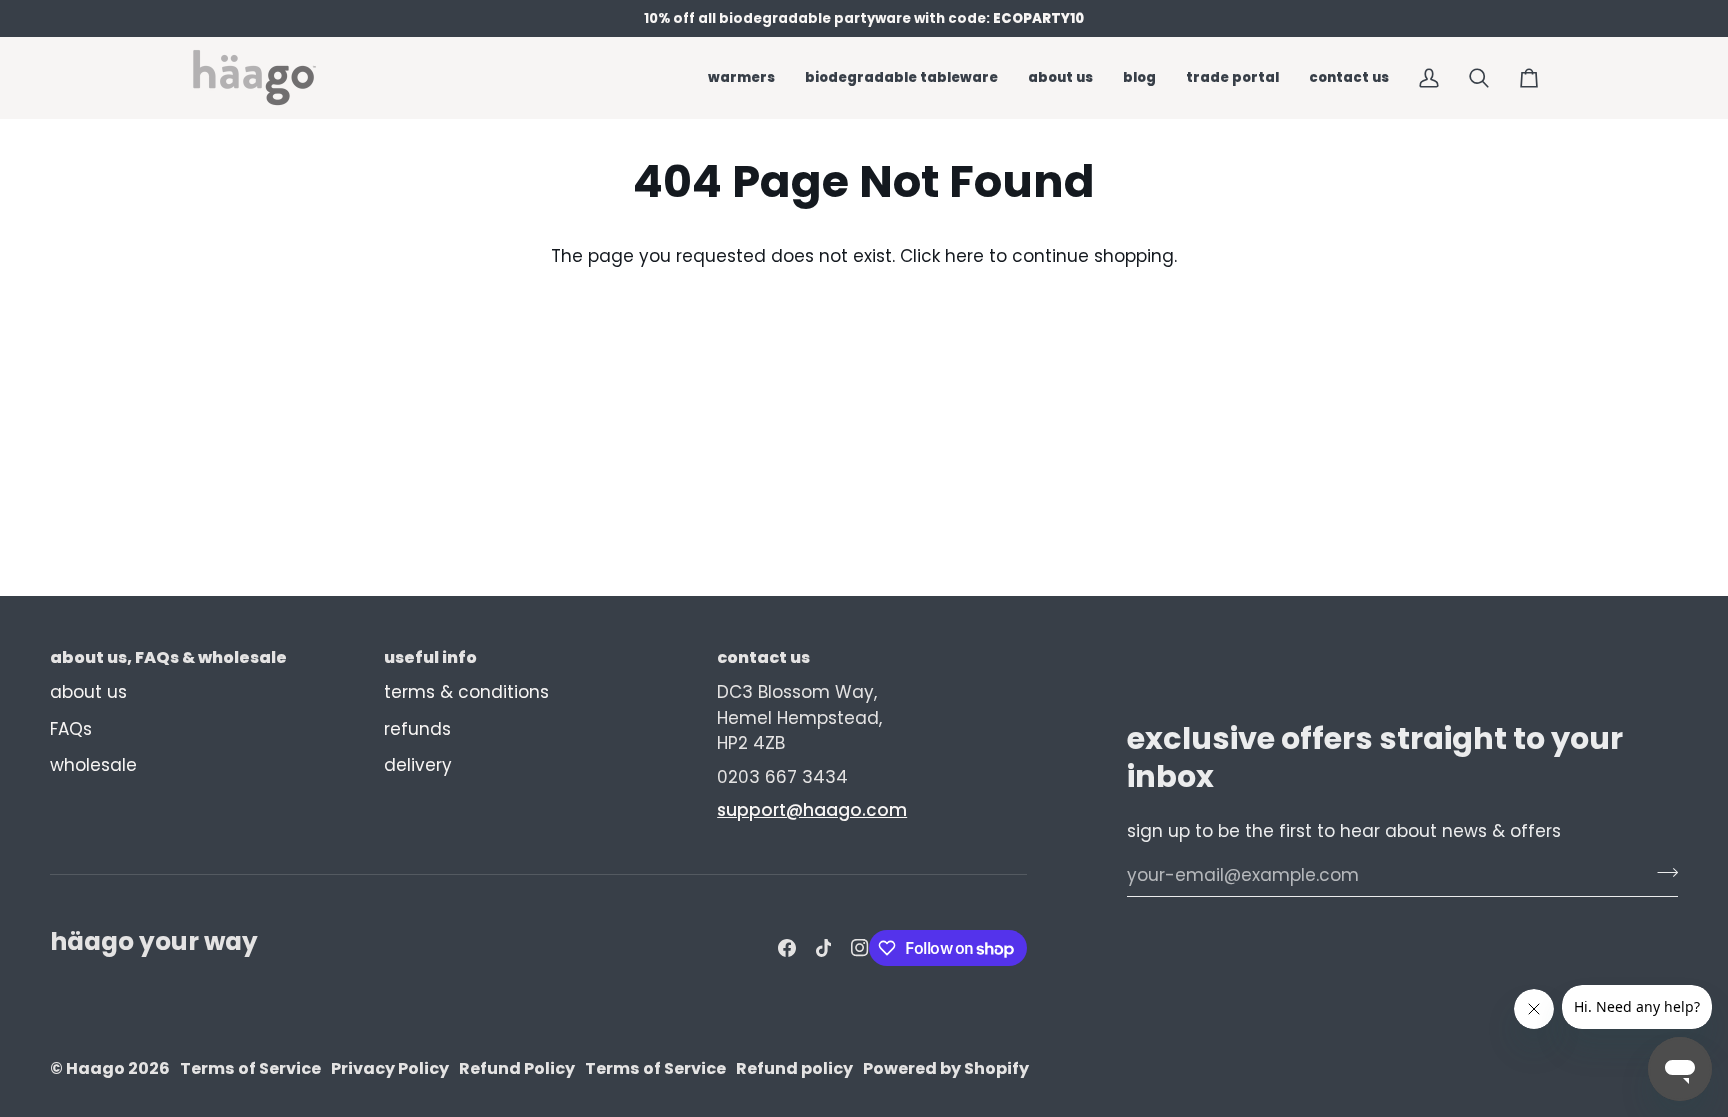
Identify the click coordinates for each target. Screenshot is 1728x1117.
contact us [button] (763, 657)
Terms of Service (250, 1068)
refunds (417, 729)
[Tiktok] (824, 948)
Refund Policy (517, 1068)
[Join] (1661, 872)
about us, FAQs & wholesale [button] (168, 657)
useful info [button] (430, 657)
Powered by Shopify (946, 1068)
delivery (418, 765)
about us (88, 692)
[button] (901, 77)
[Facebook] (787, 948)
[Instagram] (860, 948)
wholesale (93, 765)
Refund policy (794, 1068)
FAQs (71, 729)
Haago (95, 1068)
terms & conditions (466, 692)
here (964, 256)
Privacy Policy (390, 1068)
